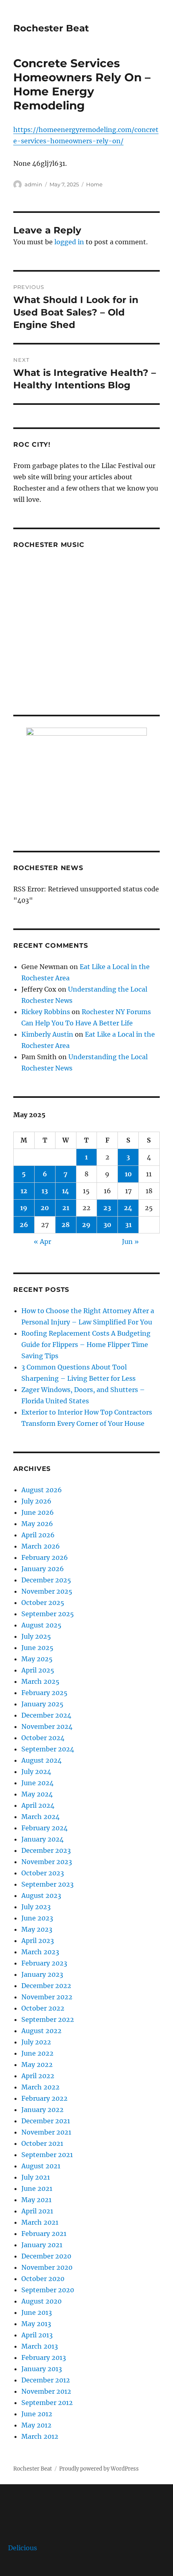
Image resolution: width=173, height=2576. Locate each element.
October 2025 (43, 1603)
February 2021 (44, 2234)
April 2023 (38, 1941)
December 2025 (46, 1580)
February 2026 (45, 1557)
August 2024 (41, 1760)
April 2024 (38, 1805)
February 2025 (44, 1693)
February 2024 (44, 1828)
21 (66, 1208)
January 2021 (42, 2245)
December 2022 (46, 1986)
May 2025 (37, 1659)
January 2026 (43, 1569)
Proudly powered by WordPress (99, 2469)
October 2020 (43, 2279)
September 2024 (48, 1749)
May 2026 (37, 1524)
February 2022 (44, 2098)
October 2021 (42, 2143)
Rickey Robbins (46, 1012)
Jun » (130, 1242)
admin (33, 184)
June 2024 (37, 1783)
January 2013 (42, 2369)
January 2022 (42, 2110)
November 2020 (47, 2267)
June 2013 (37, 2312)
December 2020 (46, 2256)
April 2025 (38, 1670)
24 (128, 1208)
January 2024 (42, 1839)
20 (45, 1208)
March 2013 (40, 2346)
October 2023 (43, 1873)
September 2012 (47, 2403)
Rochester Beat (51, 28)
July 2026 (36, 1501)
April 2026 (38, 1535)
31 (128, 1225)
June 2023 (37, 1918)
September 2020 (48, 2290)
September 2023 (47, 1884)
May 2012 (36, 2425)
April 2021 (37, 2211)
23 (107, 1208)
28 (66, 1225)
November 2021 (46, 2132)
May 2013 (36, 2324)
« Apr (42, 1242)
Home (94, 184)
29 (86, 1225)
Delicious (23, 2548)
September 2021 (47, 2155)
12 (24, 1191)
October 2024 (43, 1738)
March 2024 (40, 1817)
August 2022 (41, 2031)
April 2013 (37, 2335)
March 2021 (40, 2222)
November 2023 (47, 1862)
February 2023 (44, 1963)
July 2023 (36, 1907)
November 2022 (47, 1997)
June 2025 (37, 1648)
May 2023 (37, 1929)
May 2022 (37, 2065)
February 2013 (44, 2357)
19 (24, 1208)
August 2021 (41, 2166)
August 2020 (41, 2301)
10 (128, 1174)
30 (107, 1225)
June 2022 (37, 2053)
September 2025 (48, 1614)
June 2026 (38, 1512)
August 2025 (41, 1625)
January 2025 (42, 1704)
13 (45, 1191)
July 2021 (36, 2177)
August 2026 (42, 1490)
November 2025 (47, 1591)
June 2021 (37, 2188)
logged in (69, 242)
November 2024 (47, 1726)
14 (66, 1191)
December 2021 (46, 2121)
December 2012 (46, 2380)
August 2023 (41, 1895)
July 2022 (36, 2042)
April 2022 (38, 2076)
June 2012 (37, 2414)
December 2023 (46, 1850)
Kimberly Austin (47, 1034)
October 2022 (43, 2008)
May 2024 (37, 1794)
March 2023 (40, 1952)
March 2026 (41, 1546)
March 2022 (40, 2087)
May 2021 (36, 2200)
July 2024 (36, 1772)
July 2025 (36, 1636)
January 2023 (42, 1974)
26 (24, 1225)
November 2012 (46, 2391)
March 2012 (40, 2436)
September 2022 (48, 2019)
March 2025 (40, 1681)
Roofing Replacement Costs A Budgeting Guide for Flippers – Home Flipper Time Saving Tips (86, 1345)
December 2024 (46, 1715)
